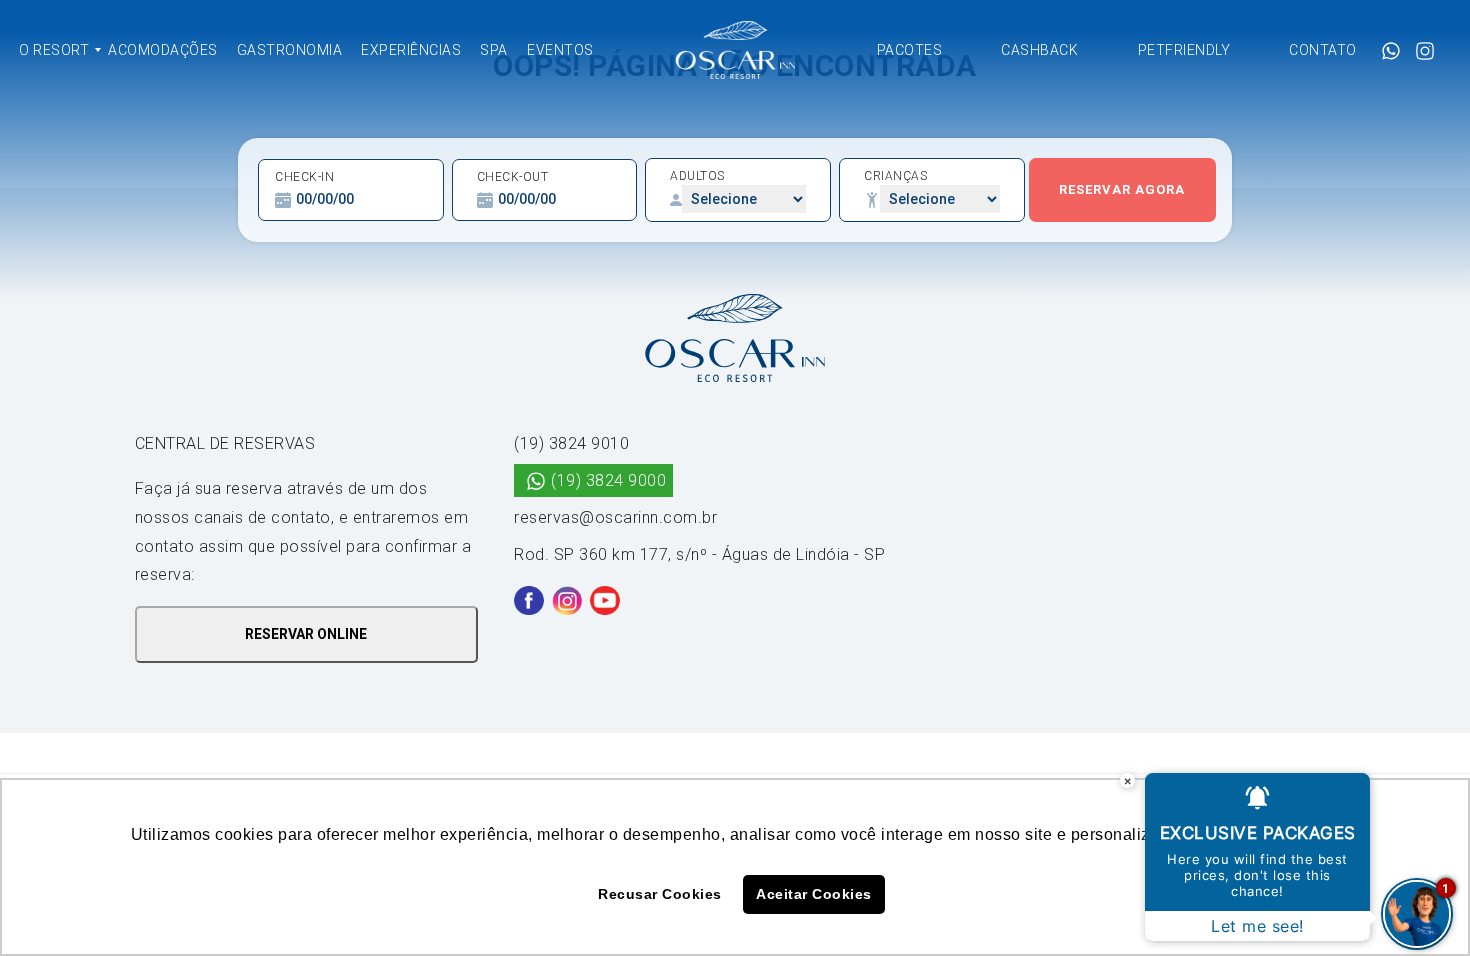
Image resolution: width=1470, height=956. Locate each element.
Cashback (1039, 50)
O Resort (54, 50)
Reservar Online (306, 634)
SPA (494, 50)
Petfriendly (1184, 50)
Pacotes (910, 50)
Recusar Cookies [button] (660, 894)
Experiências (411, 50)
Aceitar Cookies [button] (814, 894)
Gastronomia (290, 50)
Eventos (560, 50)
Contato (1323, 50)
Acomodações (163, 50)
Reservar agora (1122, 189)
